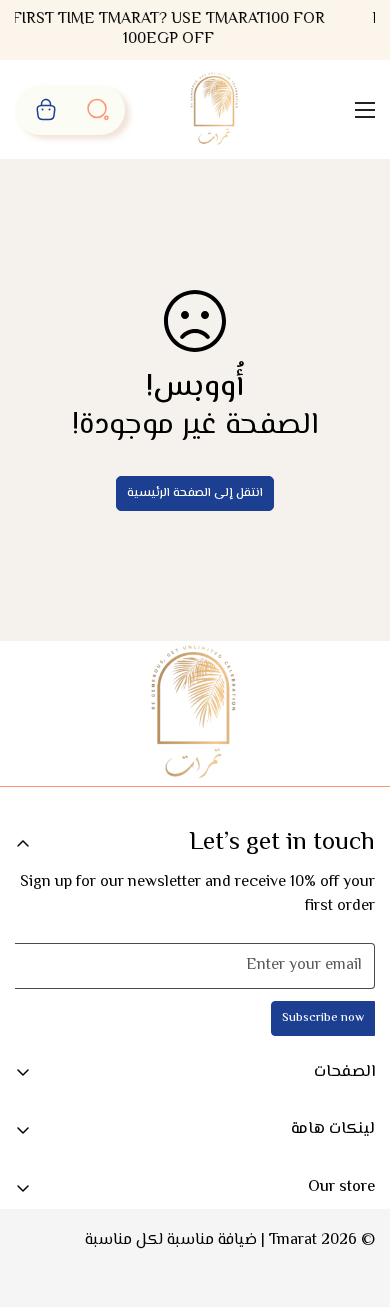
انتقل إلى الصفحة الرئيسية (195, 493)
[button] (46, 109)
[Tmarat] (215, 109)
